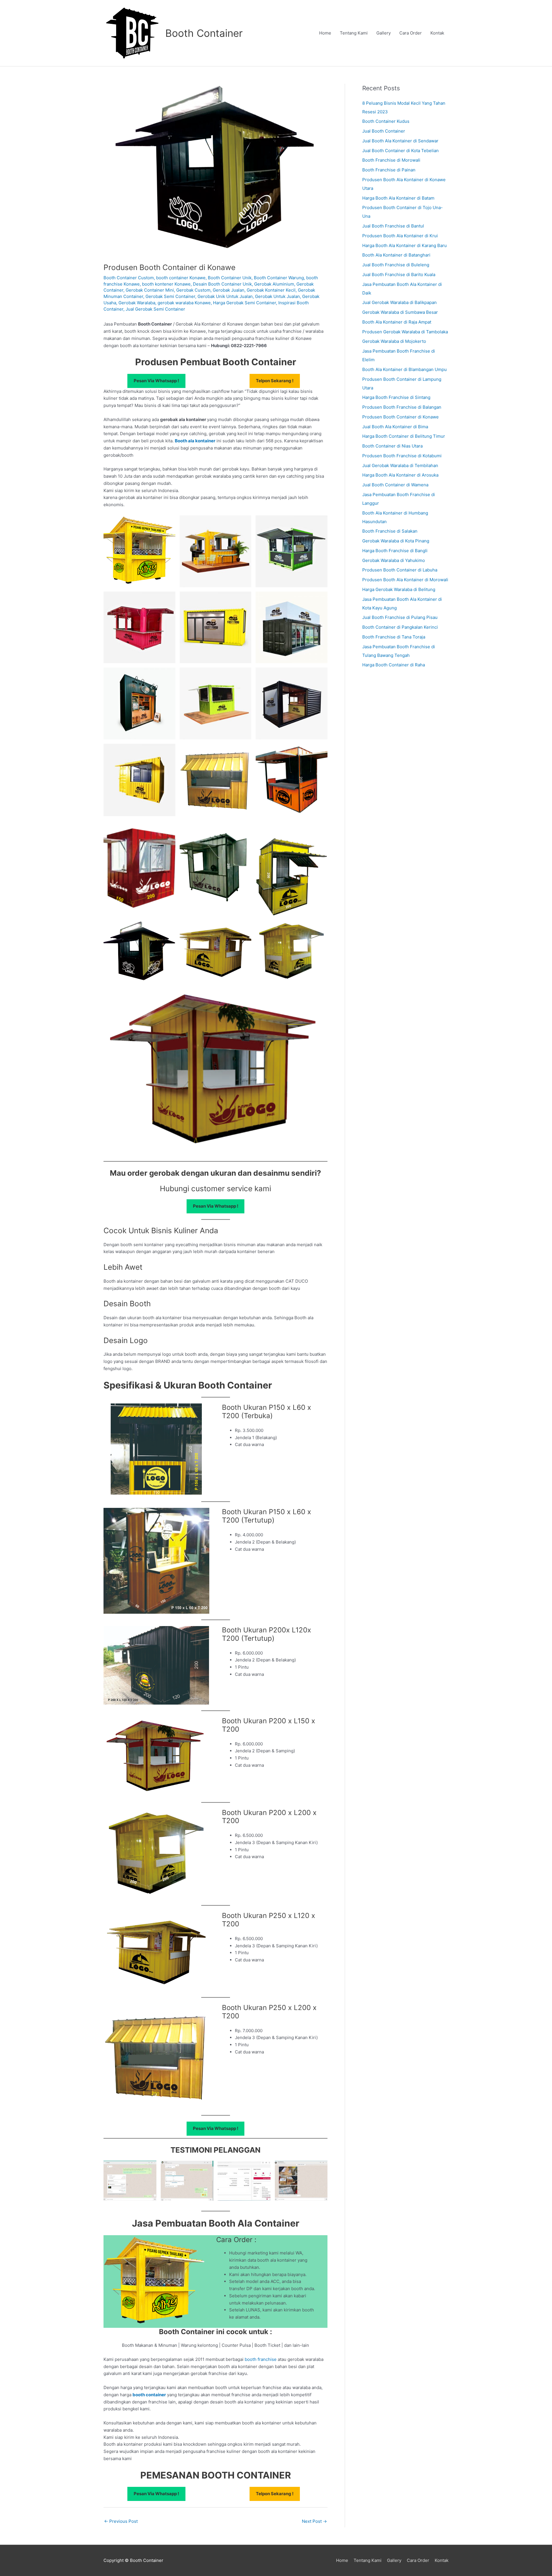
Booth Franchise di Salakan (390, 531)
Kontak (437, 33)
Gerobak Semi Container (170, 296)
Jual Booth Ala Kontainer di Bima (395, 427)
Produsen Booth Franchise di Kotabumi (402, 456)
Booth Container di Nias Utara (392, 446)
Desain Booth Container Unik (222, 284)
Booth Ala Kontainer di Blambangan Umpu (405, 369)
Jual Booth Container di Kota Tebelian (400, 151)
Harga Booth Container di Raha (394, 665)
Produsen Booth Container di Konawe (400, 417)
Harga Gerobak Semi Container (245, 303)
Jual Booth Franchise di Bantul (393, 226)
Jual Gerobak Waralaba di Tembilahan (400, 465)
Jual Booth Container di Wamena (395, 485)
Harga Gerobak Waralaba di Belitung (399, 589)
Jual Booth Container (384, 131)
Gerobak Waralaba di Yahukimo (394, 560)
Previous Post (121, 2521)
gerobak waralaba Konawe (184, 303)
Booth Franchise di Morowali (391, 160)
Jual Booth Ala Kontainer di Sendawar (400, 141)
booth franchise (261, 2359)
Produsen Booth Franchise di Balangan (402, 407)
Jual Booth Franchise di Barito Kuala (399, 275)
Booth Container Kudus (386, 121)
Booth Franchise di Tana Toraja (394, 637)
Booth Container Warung (279, 278)
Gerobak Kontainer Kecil (271, 290)
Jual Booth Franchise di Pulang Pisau (400, 617)
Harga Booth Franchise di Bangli (395, 551)
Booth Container (204, 33)
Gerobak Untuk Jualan (277, 296)
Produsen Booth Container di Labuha (400, 570)
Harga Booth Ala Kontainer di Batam (398, 198)
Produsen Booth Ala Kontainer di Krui (400, 236)
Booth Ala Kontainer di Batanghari (396, 255)
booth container (149, 2395)
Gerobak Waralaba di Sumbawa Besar (400, 312)
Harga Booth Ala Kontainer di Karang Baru (405, 245)
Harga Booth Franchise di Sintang (396, 397)
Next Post (314, 2521)
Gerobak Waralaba (137, 303)
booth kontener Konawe (166, 284)
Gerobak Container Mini (150, 290)
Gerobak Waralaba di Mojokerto (394, 341)
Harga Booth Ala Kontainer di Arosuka (400, 475)
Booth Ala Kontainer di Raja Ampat (397, 322)
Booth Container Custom (129, 278)
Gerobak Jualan (229, 290)
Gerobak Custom (193, 290)
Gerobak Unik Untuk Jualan (225, 296)
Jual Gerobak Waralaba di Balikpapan (399, 302)
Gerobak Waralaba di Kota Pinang (396, 541)
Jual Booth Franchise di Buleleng (396, 265)
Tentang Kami (354, 33)
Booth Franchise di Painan (389, 170)
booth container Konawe (181, 278)
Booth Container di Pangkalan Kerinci (400, 627)
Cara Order (411, 33)
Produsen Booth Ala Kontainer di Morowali (405, 580)
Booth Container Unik (230, 278)
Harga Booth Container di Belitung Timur (404, 436)
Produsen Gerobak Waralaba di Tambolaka (405, 332)
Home (325, 33)
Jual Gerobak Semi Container (155, 309)
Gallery (384, 33)
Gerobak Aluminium (274, 284)
